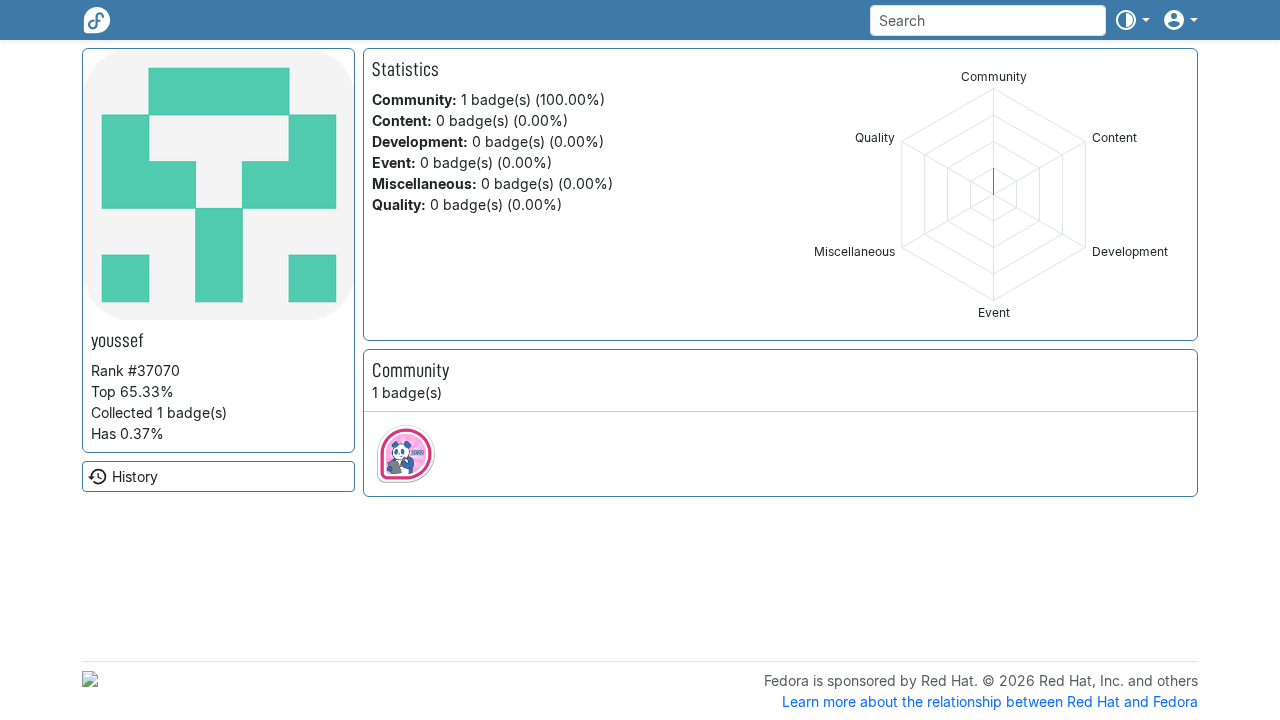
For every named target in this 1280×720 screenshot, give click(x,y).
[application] (993, 194)
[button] (1132, 20)
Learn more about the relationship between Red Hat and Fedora (990, 701)
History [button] (135, 476)
